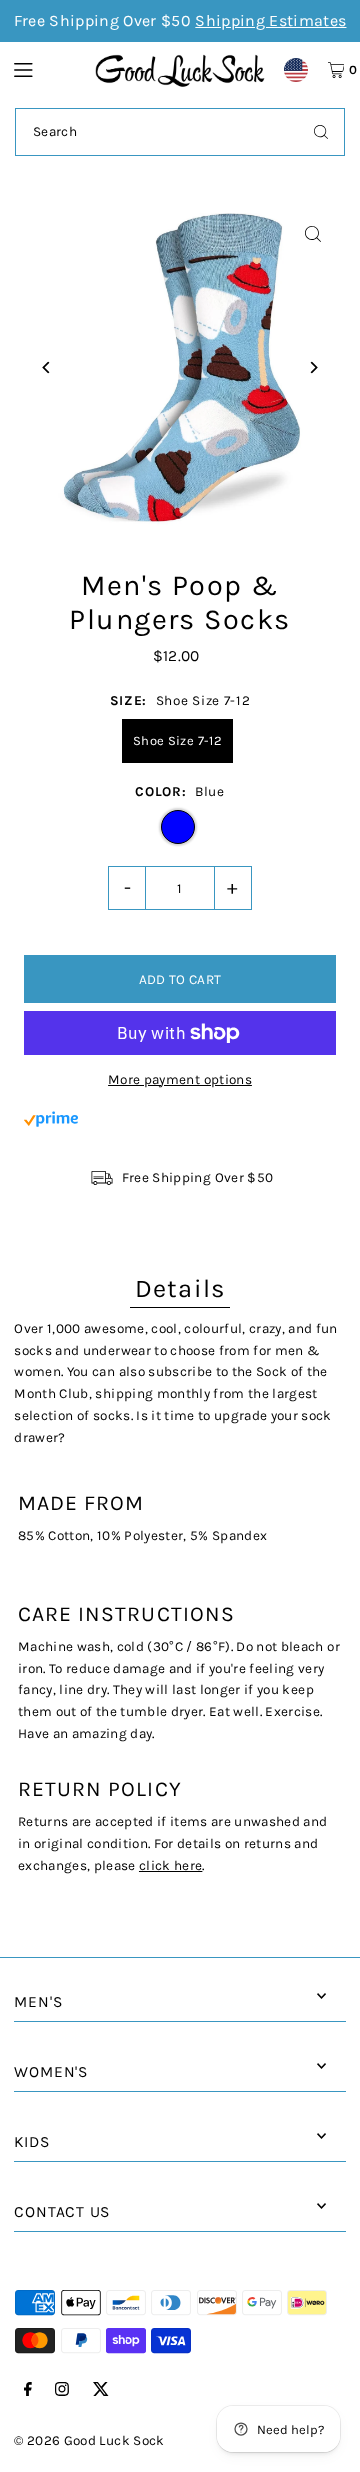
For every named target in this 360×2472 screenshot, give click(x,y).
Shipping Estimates (270, 20)
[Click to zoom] (313, 234)
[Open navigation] (44, 69)
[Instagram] (62, 2390)
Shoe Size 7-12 (177, 740)
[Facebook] (28, 2390)
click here (170, 1865)
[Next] (313, 367)
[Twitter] (101, 2390)
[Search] (321, 132)
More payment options (180, 1079)
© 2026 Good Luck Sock (89, 2440)
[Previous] (46, 367)
